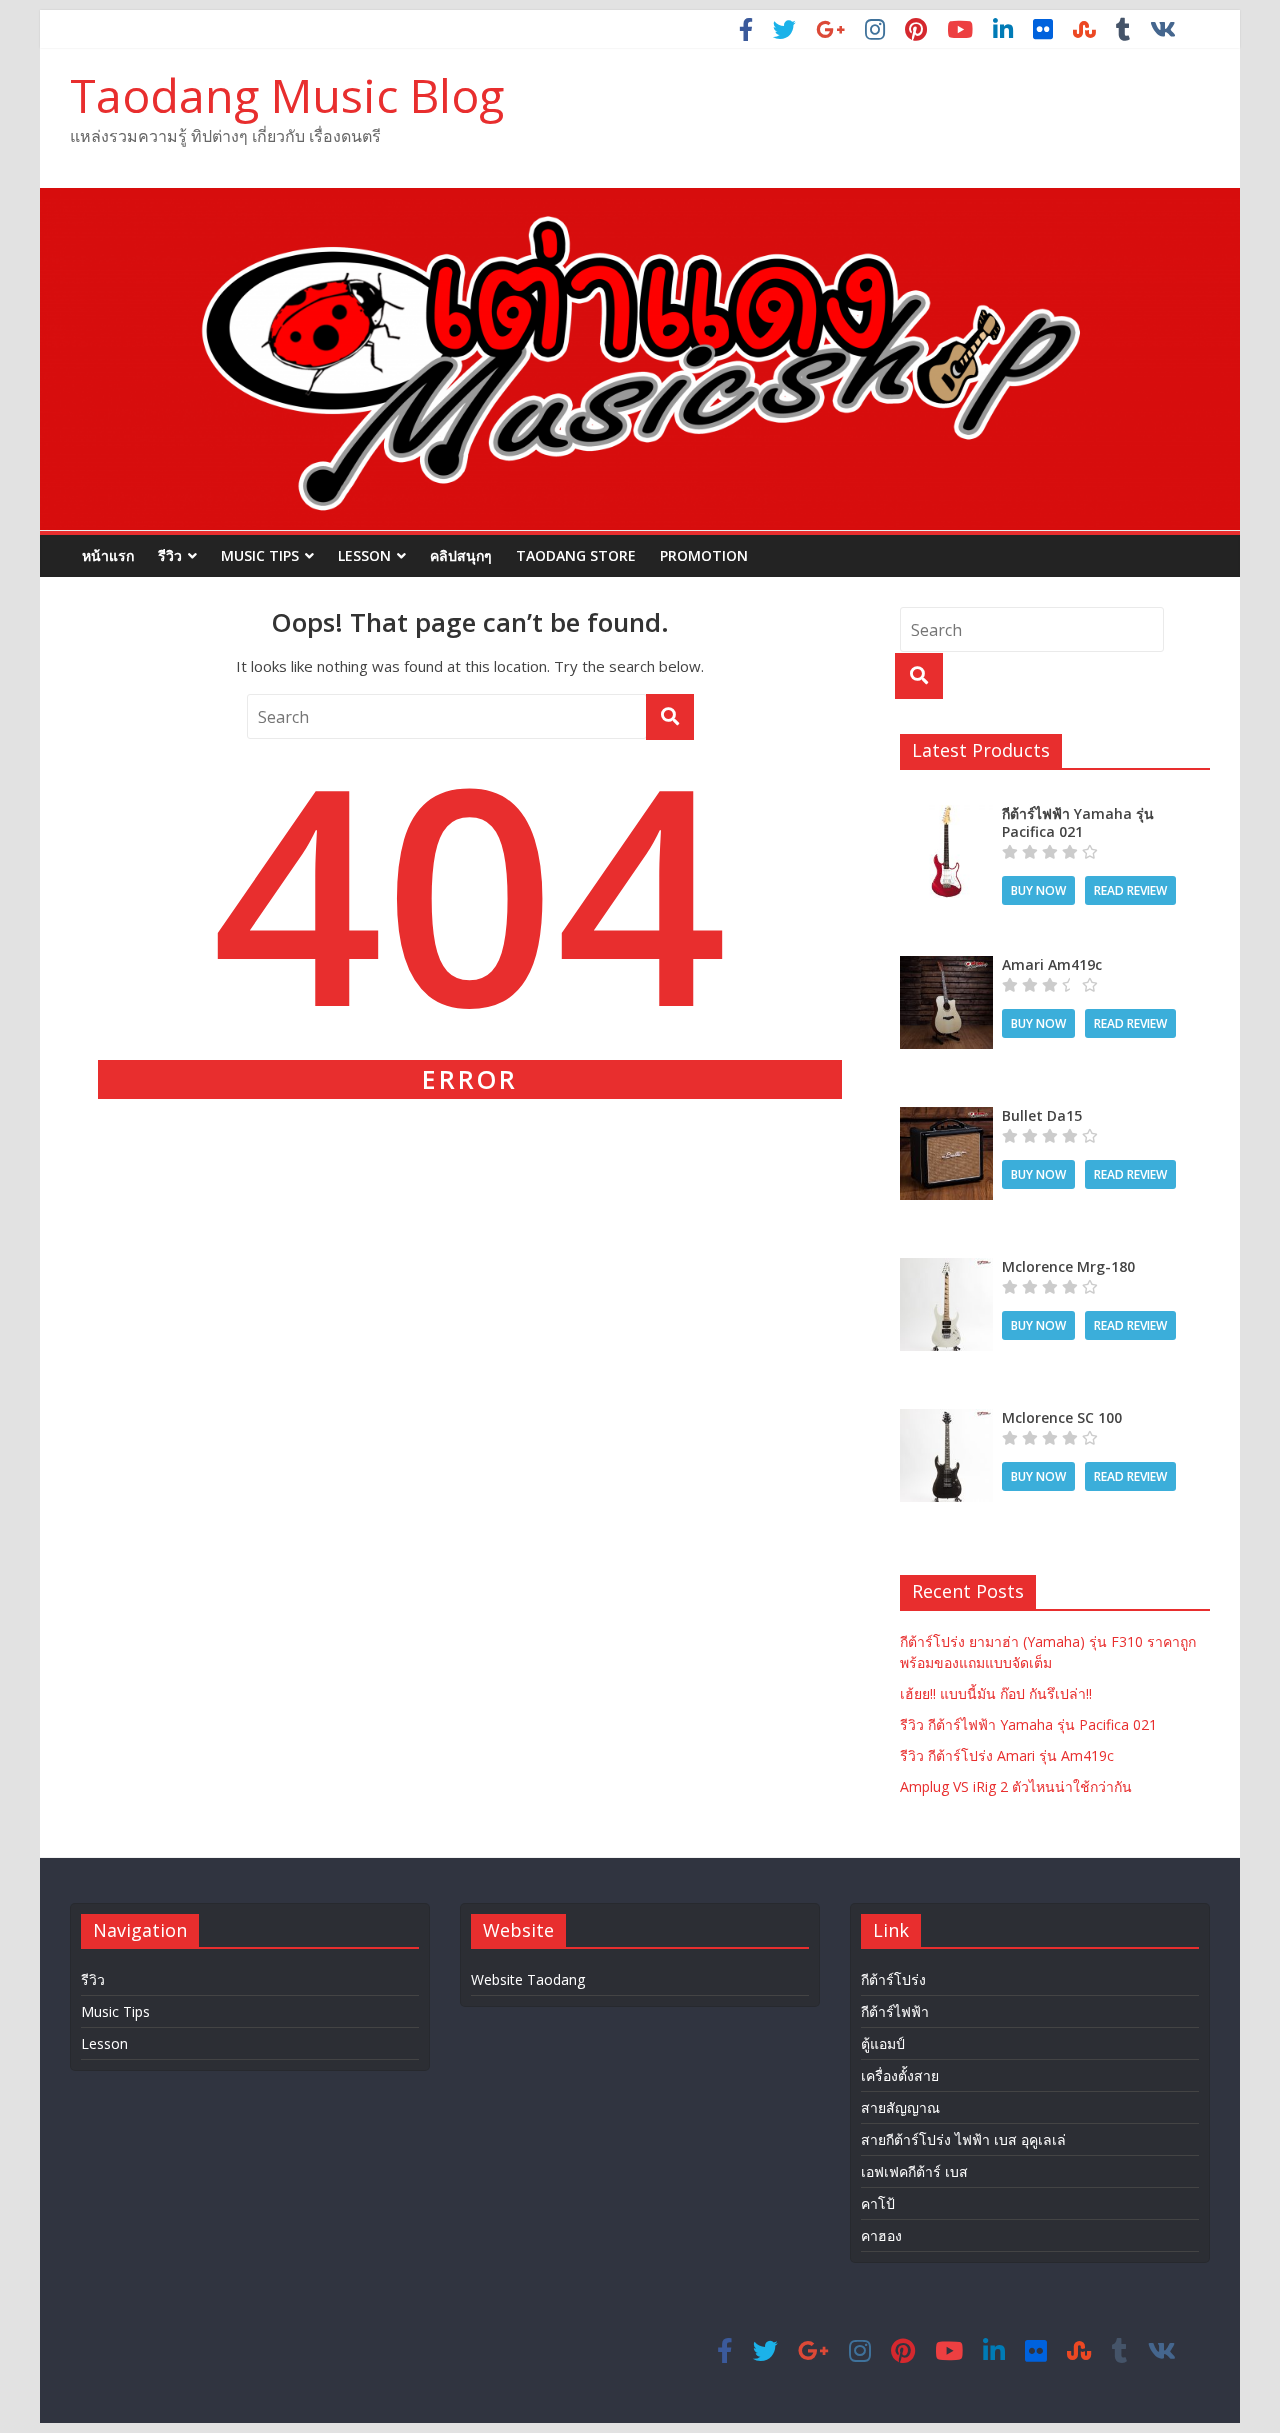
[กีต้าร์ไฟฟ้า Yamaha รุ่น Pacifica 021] (946, 815)
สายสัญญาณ (900, 2107)
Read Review (1130, 890)
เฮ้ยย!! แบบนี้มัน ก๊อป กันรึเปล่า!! (996, 1693)
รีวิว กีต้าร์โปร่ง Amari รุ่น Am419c (1007, 1755)
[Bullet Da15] (946, 1117)
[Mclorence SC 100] (946, 1419)
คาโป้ (878, 2203)
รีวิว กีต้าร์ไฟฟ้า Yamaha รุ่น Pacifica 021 (1028, 1724)
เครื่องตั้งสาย (900, 2075)
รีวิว (170, 555)
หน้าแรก (108, 555)
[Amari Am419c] (946, 966)
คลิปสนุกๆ (461, 555)
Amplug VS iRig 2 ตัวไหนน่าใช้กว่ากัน (1016, 1786)
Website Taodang (528, 1979)
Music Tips (260, 555)
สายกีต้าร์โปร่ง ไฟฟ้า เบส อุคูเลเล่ (963, 2139)
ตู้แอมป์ (883, 2043)
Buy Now (1038, 890)
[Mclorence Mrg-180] (946, 1268)
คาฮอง (881, 2235)
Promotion (704, 555)
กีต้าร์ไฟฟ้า (895, 2011)
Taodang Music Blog (287, 95)
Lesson (364, 555)
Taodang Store (576, 555)
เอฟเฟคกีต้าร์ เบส (914, 2171)
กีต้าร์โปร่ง (893, 1979)
